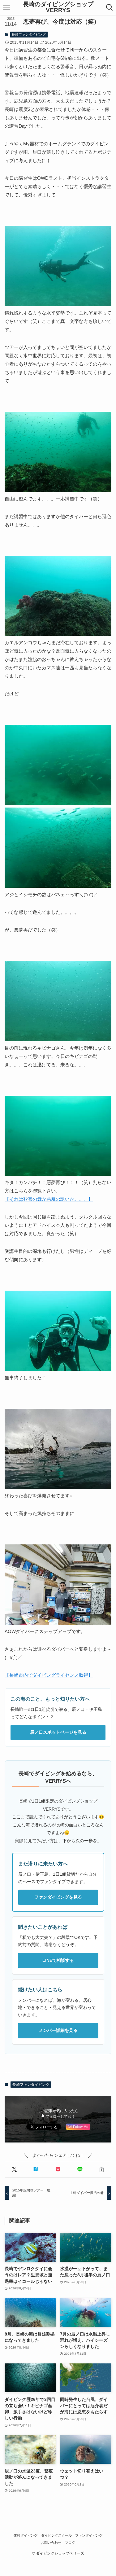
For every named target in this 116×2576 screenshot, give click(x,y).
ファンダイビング (89, 2535)
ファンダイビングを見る (58, 1897)
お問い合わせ (51, 2543)
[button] (14, 2170)
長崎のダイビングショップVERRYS (58, 7)
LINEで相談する (58, 1960)
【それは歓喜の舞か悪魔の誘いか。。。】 (49, 1199)
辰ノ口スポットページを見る (58, 1732)
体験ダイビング (26, 2535)
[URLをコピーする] (102, 2170)
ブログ (70, 2543)
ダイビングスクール (56, 2535)
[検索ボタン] (109, 7)
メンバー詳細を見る (58, 2030)
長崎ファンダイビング (29, 34)
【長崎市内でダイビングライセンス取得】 (49, 1675)
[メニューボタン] (7, 7)
